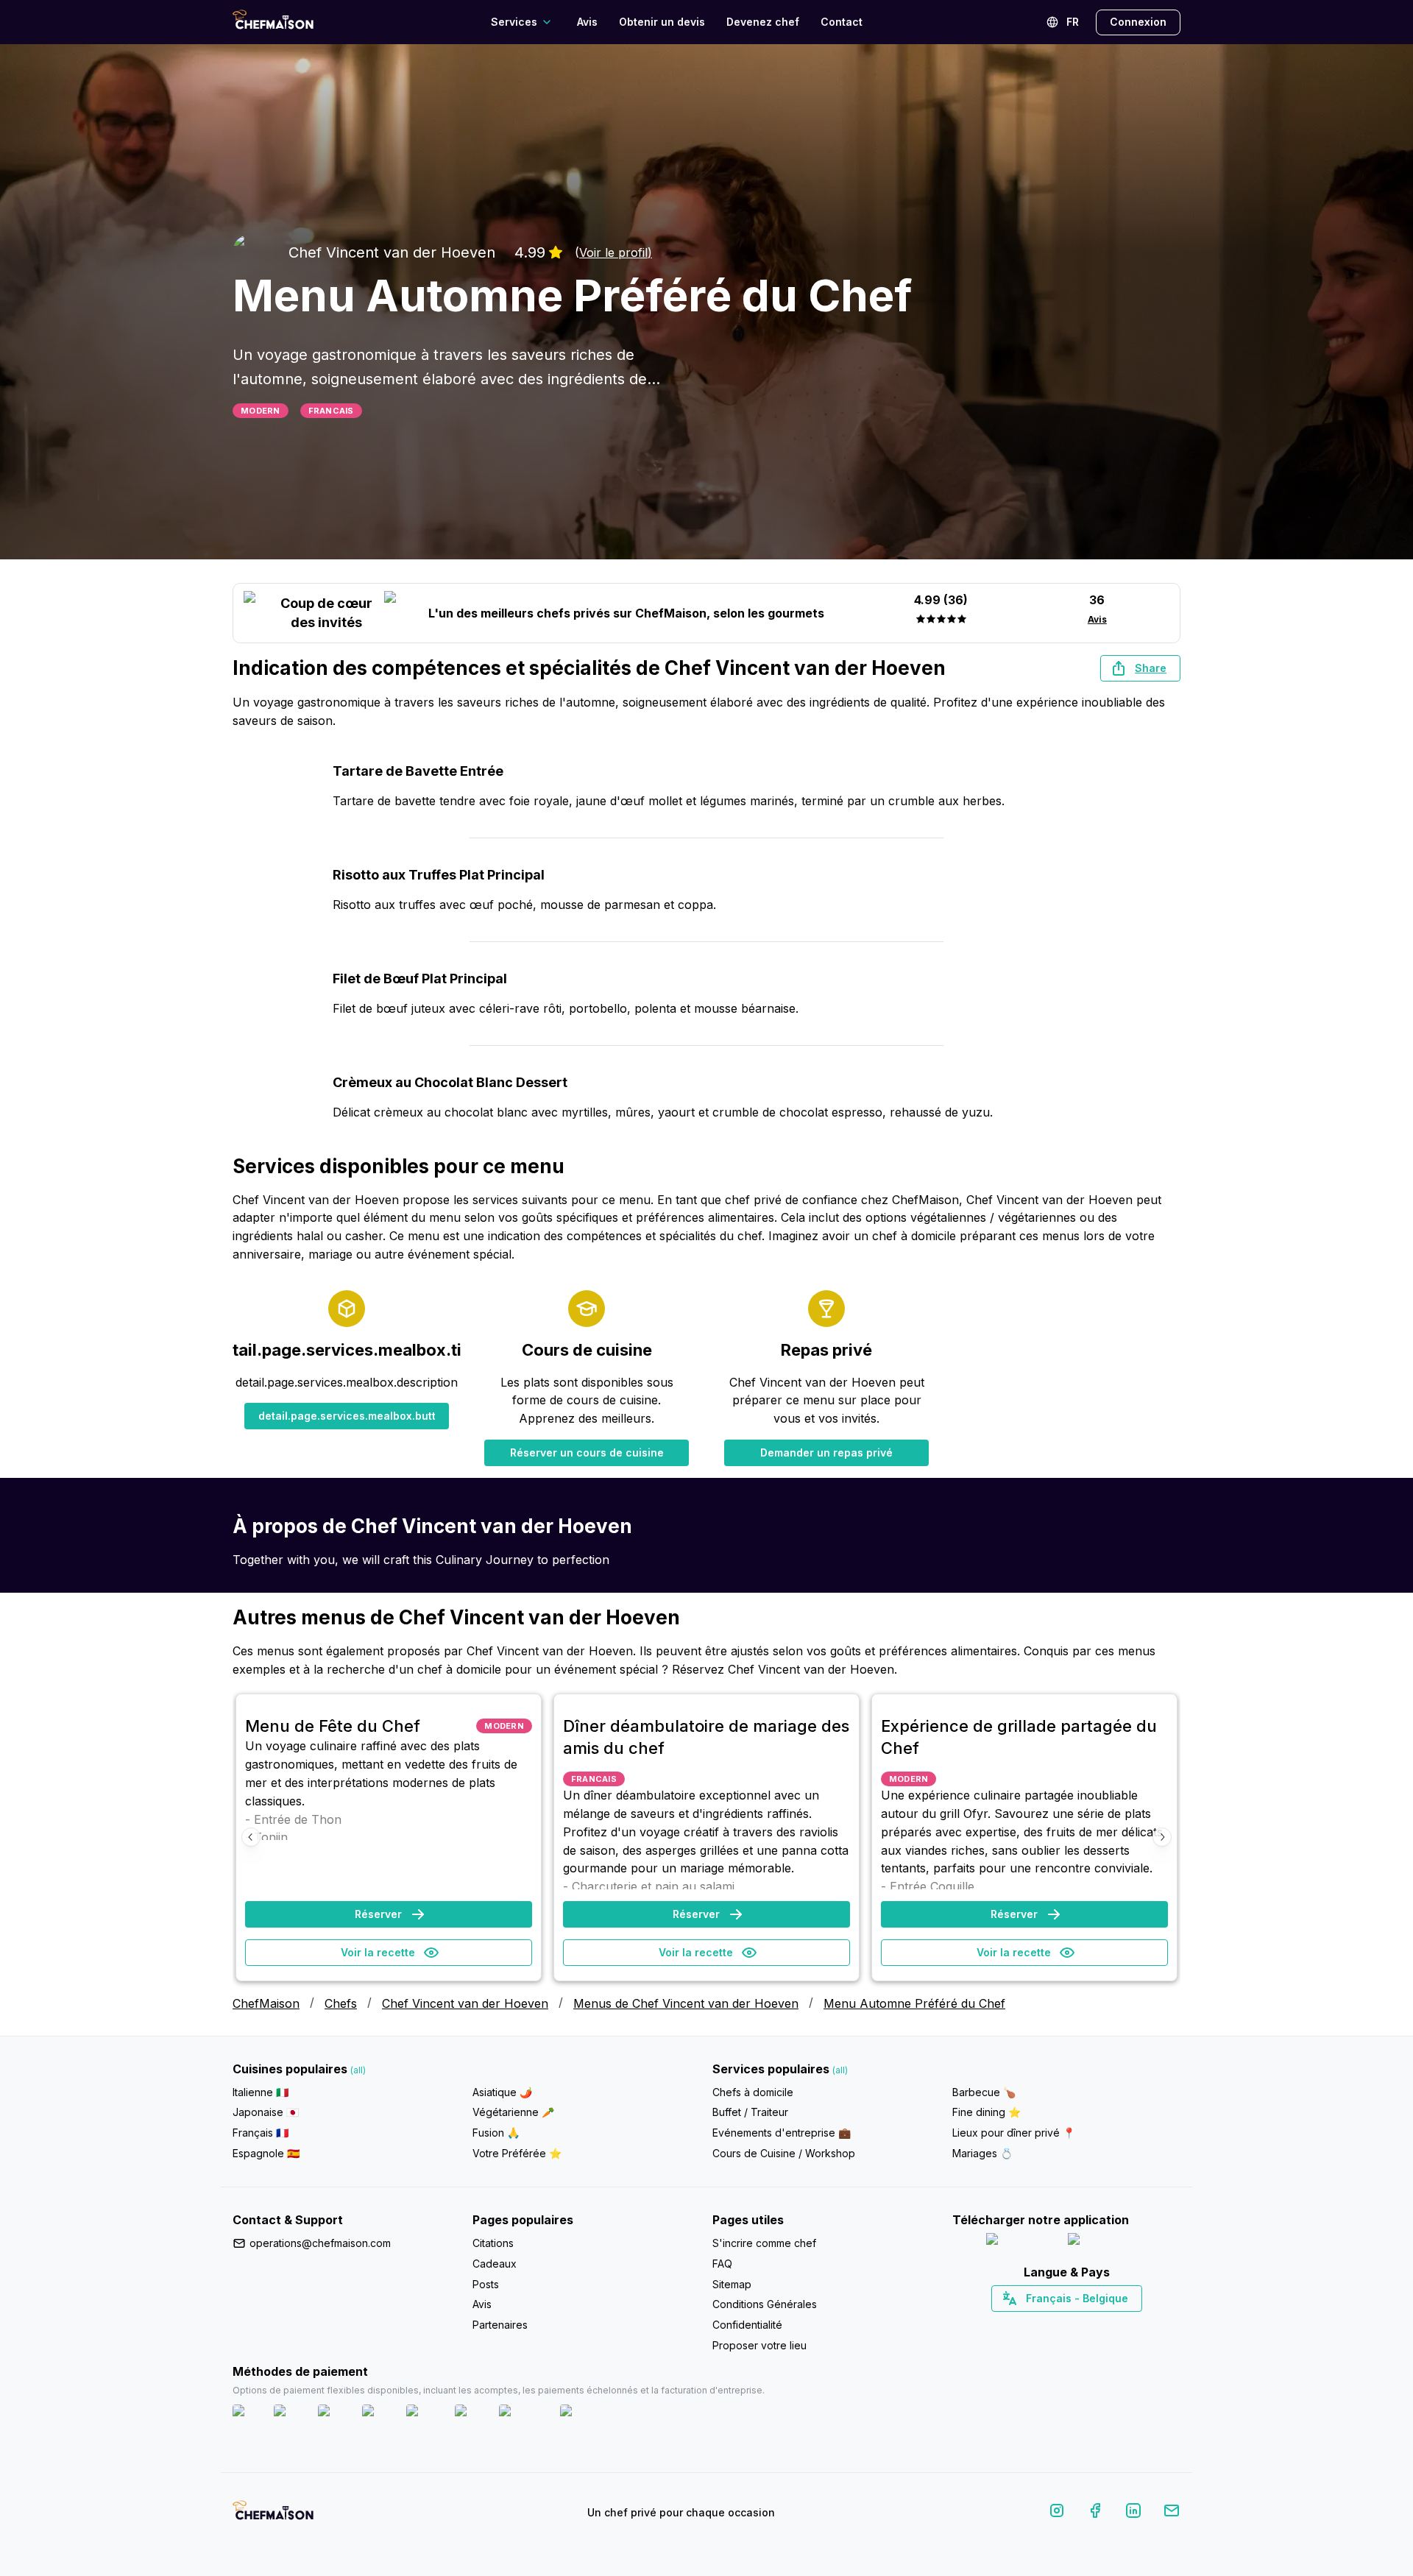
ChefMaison (266, 2003)
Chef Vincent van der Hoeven (465, 2003)
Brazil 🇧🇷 (1097, 2324)
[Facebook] (1095, 2513)
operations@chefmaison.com (320, 2243)
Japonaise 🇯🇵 (266, 2112)
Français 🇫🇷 (261, 2133)
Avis (587, 22)
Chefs (341, 2003)
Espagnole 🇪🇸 (266, 2153)
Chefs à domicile (753, 2092)
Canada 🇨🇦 (1044, 2324)
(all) (358, 2070)
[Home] (273, 22)
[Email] (1172, 2513)
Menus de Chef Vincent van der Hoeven (686, 2003)
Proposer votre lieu (759, 2345)
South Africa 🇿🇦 (1063, 2324)
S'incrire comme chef (764, 2243)
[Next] (1162, 1837)
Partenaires (500, 2325)
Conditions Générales (765, 2304)
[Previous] (251, 1837)
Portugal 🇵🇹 (1019, 2324)
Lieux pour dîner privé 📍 (1014, 2133)
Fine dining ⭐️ (987, 2112)
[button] (1140, 668)
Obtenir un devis (662, 22)
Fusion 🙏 (496, 2133)
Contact (842, 22)
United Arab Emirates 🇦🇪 (1077, 2324)
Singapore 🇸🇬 (1115, 2324)
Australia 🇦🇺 (1090, 2324)
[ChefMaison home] (273, 2516)
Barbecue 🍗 (984, 2092)
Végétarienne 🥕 (513, 2112)
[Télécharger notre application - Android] (1108, 2242)
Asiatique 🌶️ (502, 2092)
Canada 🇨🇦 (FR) (1053, 2324)
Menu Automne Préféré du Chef (914, 2003)
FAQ (722, 2264)
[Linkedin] (1133, 2513)
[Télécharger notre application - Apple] (1021, 2242)
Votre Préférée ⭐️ (517, 2153)
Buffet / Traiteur (750, 2112)
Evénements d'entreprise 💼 (782, 2133)
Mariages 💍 (982, 2153)
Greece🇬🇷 (1027, 2324)
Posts (486, 2284)
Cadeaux (495, 2264)
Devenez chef (763, 22)
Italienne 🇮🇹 (261, 2092)
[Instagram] (1057, 2513)
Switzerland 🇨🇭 (1035, 2324)
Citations (493, 2243)
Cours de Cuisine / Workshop (784, 2153)
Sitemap (732, 2284)
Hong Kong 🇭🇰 (1105, 2324)
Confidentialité (747, 2325)
